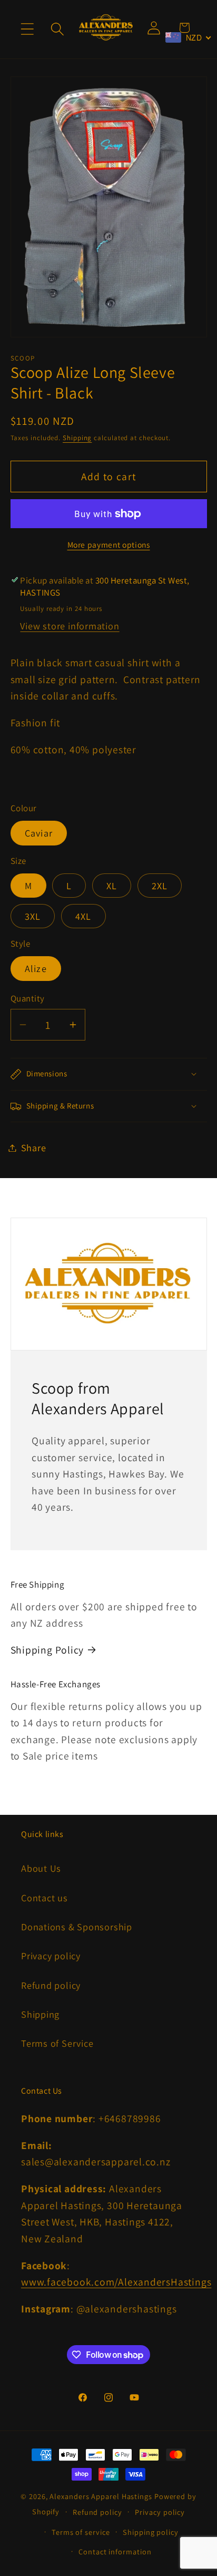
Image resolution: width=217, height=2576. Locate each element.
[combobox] (189, 37)
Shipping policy (151, 2532)
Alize (36, 968)
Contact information (115, 2551)
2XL (160, 886)
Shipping (77, 438)
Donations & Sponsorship (77, 1927)
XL (112, 886)
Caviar (39, 833)
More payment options (109, 545)
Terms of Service (57, 2043)
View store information (70, 626)
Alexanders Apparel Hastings (101, 2496)
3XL (33, 916)
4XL (83, 916)
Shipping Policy (47, 1650)
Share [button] (34, 1148)
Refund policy (51, 1985)
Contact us (45, 1898)
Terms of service (81, 2532)
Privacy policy (51, 1956)
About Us (41, 1868)
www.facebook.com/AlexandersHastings (116, 2282)
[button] (27, 29)
